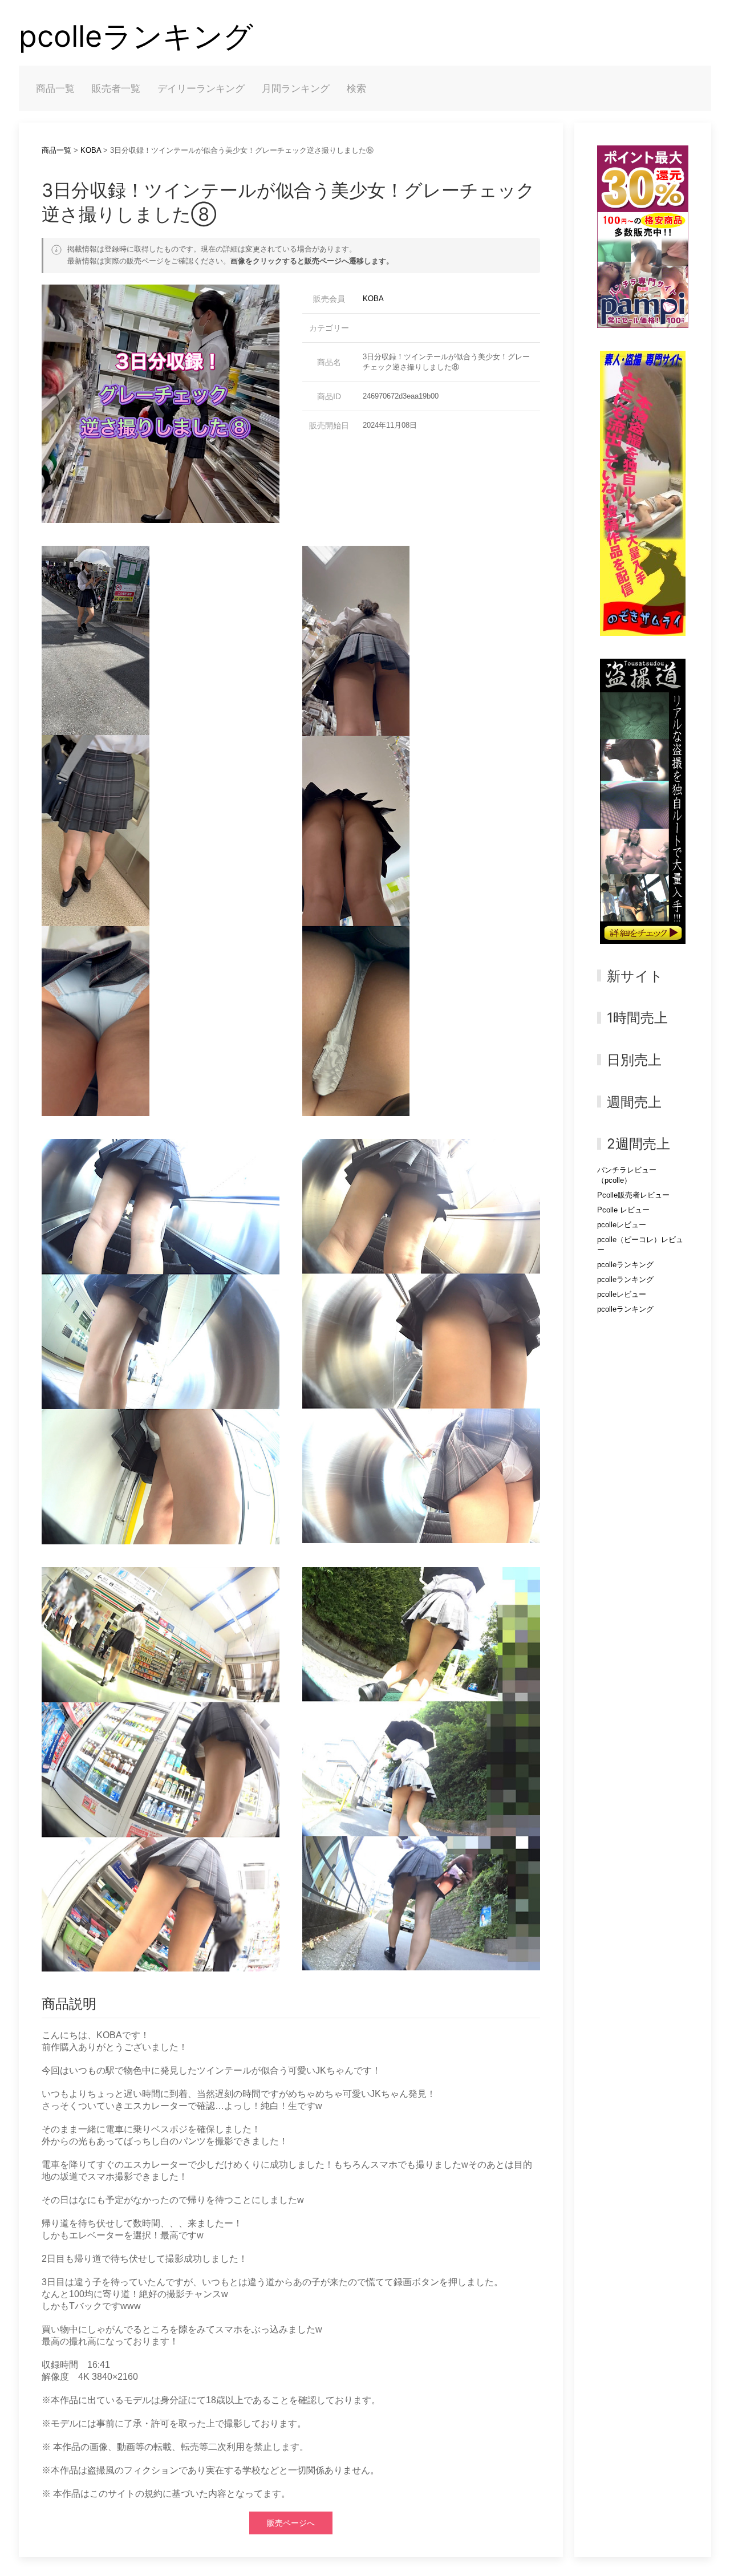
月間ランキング (296, 88)
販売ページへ (291, 2523)
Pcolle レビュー (623, 1210)
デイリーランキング (201, 88)
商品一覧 (55, 88)
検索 (356, 88)
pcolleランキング (136, 36)
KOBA (91, 150)
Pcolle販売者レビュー (633, 1195)
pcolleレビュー (622, 1225)
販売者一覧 (116, 88)
